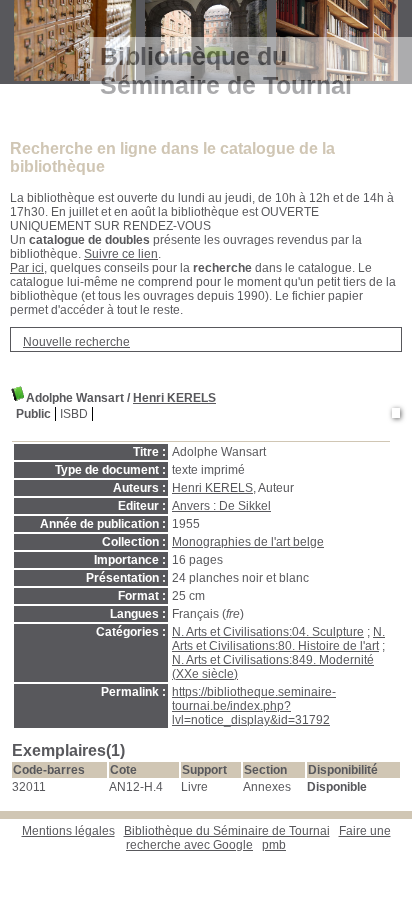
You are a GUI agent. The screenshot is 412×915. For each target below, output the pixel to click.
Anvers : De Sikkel (221, 506)
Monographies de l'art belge (248, 542)
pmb (274, 845)
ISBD (74, 414)
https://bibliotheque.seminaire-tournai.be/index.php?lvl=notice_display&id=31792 (254, 706)
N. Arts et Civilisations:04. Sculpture (268, 632)
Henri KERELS (174, 398)
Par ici (27, 268)
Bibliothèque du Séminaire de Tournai (227, 831)
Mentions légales (68, 831)
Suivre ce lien (121, 254)
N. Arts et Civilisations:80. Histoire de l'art (278, 639)
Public (33, 414)
